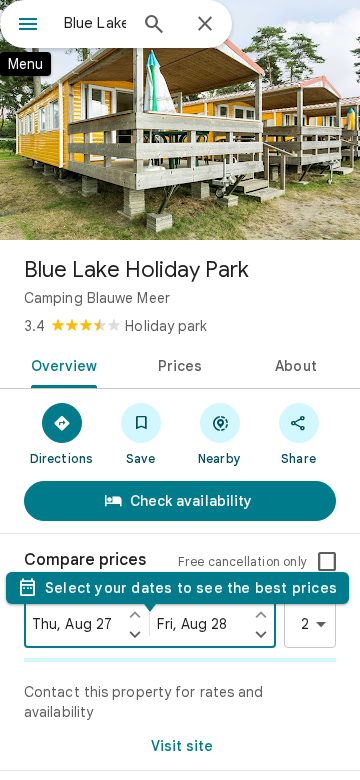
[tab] (59, 364)
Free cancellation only (242, 561)
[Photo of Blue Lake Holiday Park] (180, 120)
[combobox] (95, 23)
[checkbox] (327, 562)
